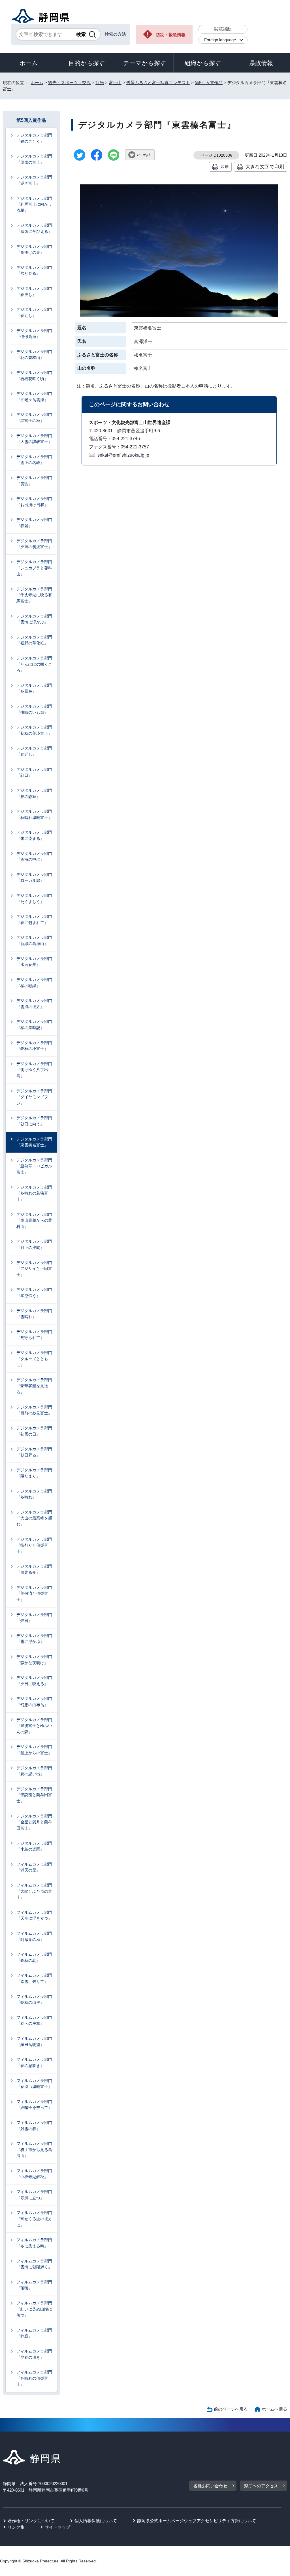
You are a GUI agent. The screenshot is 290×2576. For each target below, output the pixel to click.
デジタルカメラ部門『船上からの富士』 (34, 1750)
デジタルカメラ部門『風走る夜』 (34, 1569)
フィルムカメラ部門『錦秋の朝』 (34, 1957)
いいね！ (144, 155)
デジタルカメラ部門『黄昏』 (34, 481)
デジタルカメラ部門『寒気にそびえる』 (34, 228)
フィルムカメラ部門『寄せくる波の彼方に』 (34, 2219)
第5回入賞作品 (209, 83)
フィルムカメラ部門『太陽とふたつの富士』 (34, 1891)
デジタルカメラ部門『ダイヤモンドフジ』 (34, 1097)
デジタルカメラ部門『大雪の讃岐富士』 (34, 439)
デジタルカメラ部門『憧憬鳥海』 (34, 334)
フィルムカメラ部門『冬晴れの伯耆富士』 (34, 2378)
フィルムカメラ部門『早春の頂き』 (34, 2354)
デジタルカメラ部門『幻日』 (34, 772)
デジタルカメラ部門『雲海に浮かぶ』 (34, 619)
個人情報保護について (96, 2521)
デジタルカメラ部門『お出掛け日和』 (34, 502)
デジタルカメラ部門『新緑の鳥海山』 (34, 940)
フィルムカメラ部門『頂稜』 (34, 2285)
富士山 (115, 83)
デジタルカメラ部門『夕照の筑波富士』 (34, 544)
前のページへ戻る (231, 2409)
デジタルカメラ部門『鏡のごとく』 (34, 138)
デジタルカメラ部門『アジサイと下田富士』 (34, 1269)
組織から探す (203, 63)
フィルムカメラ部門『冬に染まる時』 (34, 2243)
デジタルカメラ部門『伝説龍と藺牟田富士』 (34, 1795)
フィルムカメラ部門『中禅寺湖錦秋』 (34, 2174)
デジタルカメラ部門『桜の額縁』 (34, 983)
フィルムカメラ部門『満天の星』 (34, 1867)
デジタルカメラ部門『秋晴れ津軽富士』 (34, 814)
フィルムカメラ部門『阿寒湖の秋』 (34, 1936)
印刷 (225, 167)
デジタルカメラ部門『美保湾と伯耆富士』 (34, 1593)
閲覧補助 (223, 29)
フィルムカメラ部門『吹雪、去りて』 (34, 1978)
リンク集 (16, 2527)
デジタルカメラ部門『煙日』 (34, 1618)
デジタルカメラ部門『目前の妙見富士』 (34, 1410)
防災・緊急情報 (171, 35)
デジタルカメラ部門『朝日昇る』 (34, 1452)
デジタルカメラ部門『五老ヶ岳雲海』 (34, 397)
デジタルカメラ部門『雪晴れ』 (34, 1314)
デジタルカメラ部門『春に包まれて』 (34, 919)
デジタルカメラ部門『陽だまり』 (34, 1473)
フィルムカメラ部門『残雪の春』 (34, 2126)
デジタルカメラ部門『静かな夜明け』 (34, 1660)
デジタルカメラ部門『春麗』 (34, 523)
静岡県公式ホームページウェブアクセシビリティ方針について (197, 2521)
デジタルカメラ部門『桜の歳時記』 (34, 1025)
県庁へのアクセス (261, 2486)
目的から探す (87, 63)
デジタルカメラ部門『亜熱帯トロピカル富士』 (34, 1166)
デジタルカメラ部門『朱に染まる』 (34, 835)
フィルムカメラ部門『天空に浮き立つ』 (34, 1915)
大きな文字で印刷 (265, 167)
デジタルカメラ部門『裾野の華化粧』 (34, 640)
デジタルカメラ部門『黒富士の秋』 (34, 418)
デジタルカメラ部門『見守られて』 (34, 1335)
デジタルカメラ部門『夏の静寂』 (34, 793)
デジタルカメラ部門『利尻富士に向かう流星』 (34, 204)
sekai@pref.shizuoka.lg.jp (123, 455)
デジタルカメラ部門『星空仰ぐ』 (34, 1293)
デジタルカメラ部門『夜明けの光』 (34, 250)
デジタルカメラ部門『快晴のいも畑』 (34, 709)
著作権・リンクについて (31, 2521)
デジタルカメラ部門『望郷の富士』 (34, 159)
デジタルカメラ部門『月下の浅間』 (34, 1244)
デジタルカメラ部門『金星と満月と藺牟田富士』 (34, 1822)
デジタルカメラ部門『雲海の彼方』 (34, 1004)
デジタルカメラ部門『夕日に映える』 (34, 1681)
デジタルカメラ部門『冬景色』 (34, 688)
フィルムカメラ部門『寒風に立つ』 (34, 2195)
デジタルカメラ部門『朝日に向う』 (34, 1121)
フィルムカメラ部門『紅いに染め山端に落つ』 (34, 2309)
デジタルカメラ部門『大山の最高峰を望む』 (34, 1518)
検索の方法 (115, 34)
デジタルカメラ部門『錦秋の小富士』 (34, 1046)
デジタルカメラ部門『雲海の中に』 (34, 857)
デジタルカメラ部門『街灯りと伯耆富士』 (34, 1545)
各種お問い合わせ (210, 2486)
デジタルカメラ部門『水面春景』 (34, 962)
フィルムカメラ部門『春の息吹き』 (34, 2062)
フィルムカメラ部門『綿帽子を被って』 (34, 2105)
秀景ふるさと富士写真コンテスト (158, 83)
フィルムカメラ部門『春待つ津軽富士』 (34, 2084)
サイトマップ (57, 2527)
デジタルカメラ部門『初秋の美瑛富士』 (34, 730)
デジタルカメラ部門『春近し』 (34, 312)
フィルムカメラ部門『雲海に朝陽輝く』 (34, 2264)
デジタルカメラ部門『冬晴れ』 (34, 1494)
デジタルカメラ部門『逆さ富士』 (34, 180)
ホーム (29, 63)
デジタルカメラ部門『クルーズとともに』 (34, 1359)
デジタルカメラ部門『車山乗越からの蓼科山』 (34, 1220)
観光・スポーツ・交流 (69, 83)
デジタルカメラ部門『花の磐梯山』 (34, 355)
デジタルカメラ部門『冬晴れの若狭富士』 (34, 1193)
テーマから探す (145, 63)
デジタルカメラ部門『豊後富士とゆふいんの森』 (34, 1726)
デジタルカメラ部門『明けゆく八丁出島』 (34, 1070)
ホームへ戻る (274, 2409)
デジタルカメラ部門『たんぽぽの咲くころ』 (34, 664)
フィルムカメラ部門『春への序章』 (34, 2021)
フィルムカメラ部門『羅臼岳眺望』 (34, 2041)
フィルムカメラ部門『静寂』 (34, 2333)
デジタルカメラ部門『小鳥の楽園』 (34, 1846)
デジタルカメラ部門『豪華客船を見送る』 (34, 1386)
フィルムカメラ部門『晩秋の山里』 (34, 2000)
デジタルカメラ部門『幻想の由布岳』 (34, 1702)
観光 (100, 83)
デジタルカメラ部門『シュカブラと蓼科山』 (34, 568)
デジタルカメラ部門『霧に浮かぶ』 (34, 1639)
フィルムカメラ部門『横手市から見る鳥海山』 (34, 2150)
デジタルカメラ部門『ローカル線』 (34, 878)
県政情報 (261, 63)
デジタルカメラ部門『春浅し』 (34, 291)
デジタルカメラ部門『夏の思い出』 (34, 1771)
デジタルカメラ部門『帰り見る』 (34, 271)
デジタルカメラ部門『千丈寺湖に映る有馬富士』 (34, 595)
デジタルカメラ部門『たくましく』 (34, 899)
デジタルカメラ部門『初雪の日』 (34, 1431)
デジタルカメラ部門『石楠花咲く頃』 (34, 376)
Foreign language (220, 40)
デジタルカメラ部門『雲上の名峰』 (34, 460)
